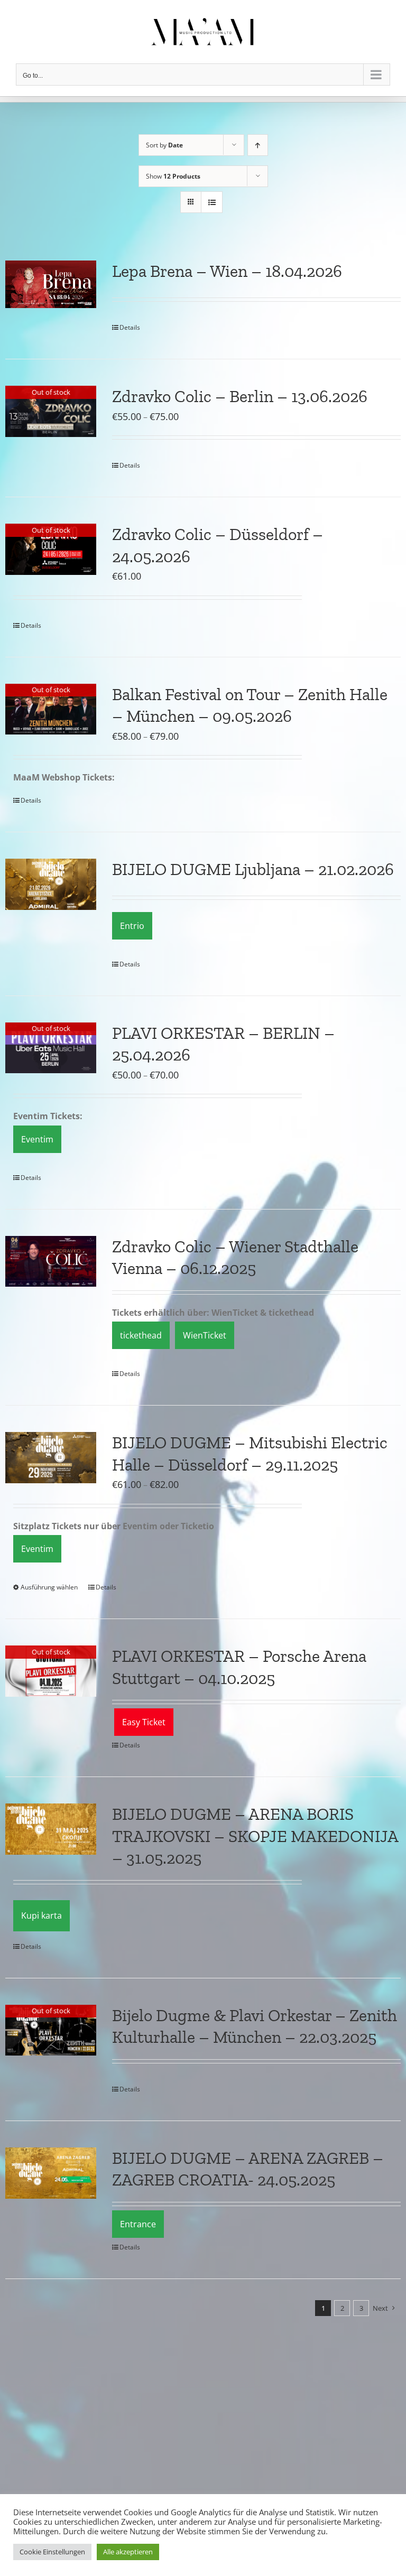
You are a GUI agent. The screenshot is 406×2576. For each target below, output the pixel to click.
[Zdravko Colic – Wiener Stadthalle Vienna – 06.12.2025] (51, 1262)
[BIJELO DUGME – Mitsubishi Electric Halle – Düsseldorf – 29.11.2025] (51, 1458)
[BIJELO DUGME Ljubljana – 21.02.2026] (51, 884)
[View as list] (212, 202)
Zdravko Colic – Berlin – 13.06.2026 (240, 396)
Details (130, 327)
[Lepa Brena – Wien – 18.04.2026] (51, 284)
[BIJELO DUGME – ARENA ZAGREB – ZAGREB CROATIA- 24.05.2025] (51, 2173)
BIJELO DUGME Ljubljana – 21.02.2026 (253, 869)
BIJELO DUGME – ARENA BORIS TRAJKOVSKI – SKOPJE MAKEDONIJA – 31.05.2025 (255, 1836)
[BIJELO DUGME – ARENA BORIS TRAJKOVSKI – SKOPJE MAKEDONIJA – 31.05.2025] (51, 1829)
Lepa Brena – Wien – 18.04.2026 (227, 271)
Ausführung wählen (49, 1587)
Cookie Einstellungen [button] (52, 2552)
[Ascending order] (258, 145)
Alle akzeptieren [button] (128, 2552)
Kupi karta (41, 1915)
